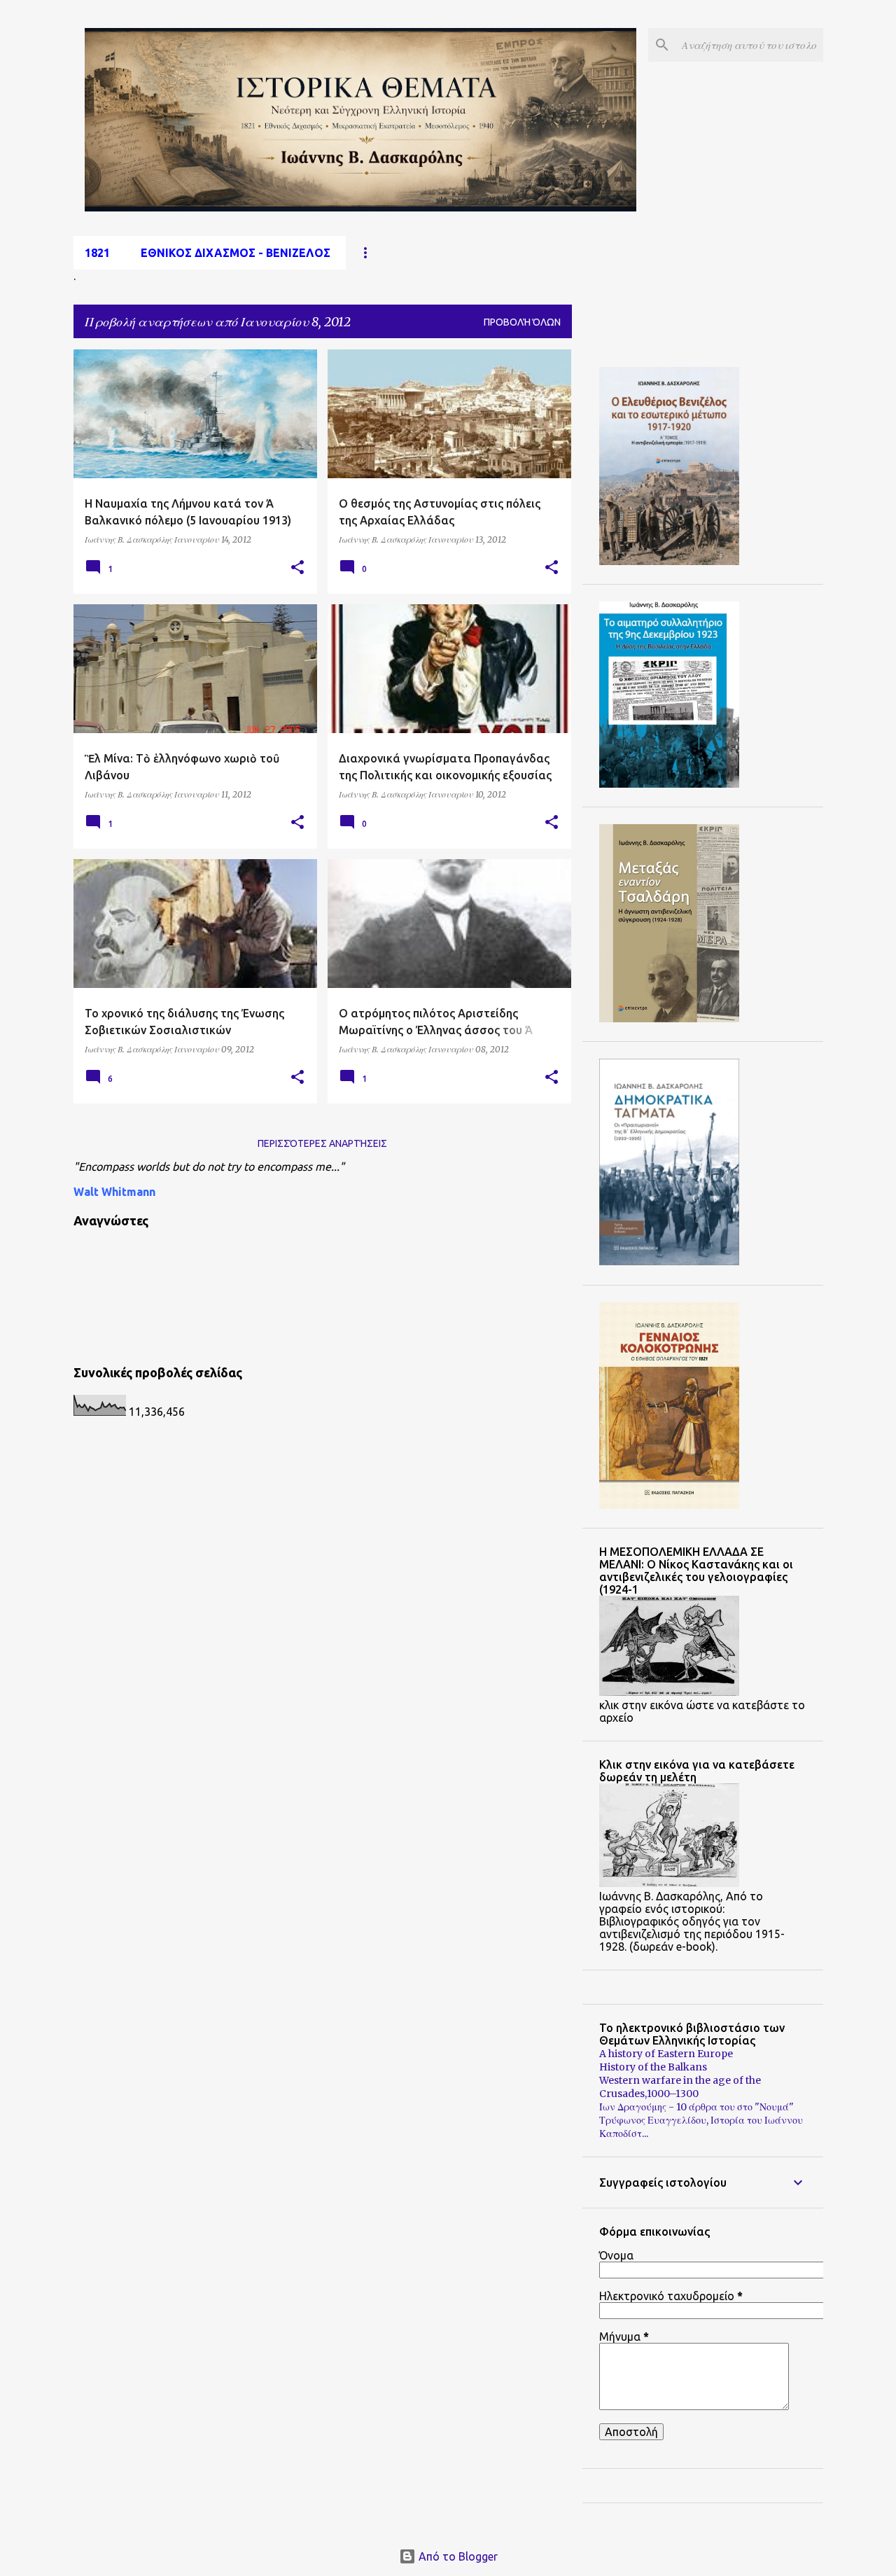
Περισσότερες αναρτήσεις (322, 1143)
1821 (97, 253)
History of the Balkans (653, 2067)
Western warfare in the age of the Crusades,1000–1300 (680, 2087)
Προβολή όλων (522, 322)
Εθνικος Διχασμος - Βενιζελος (236, 253)
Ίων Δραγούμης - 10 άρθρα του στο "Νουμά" (696, 2107)
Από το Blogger (457, 2556)
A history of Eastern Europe (666, 2054)
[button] (297, 568)
